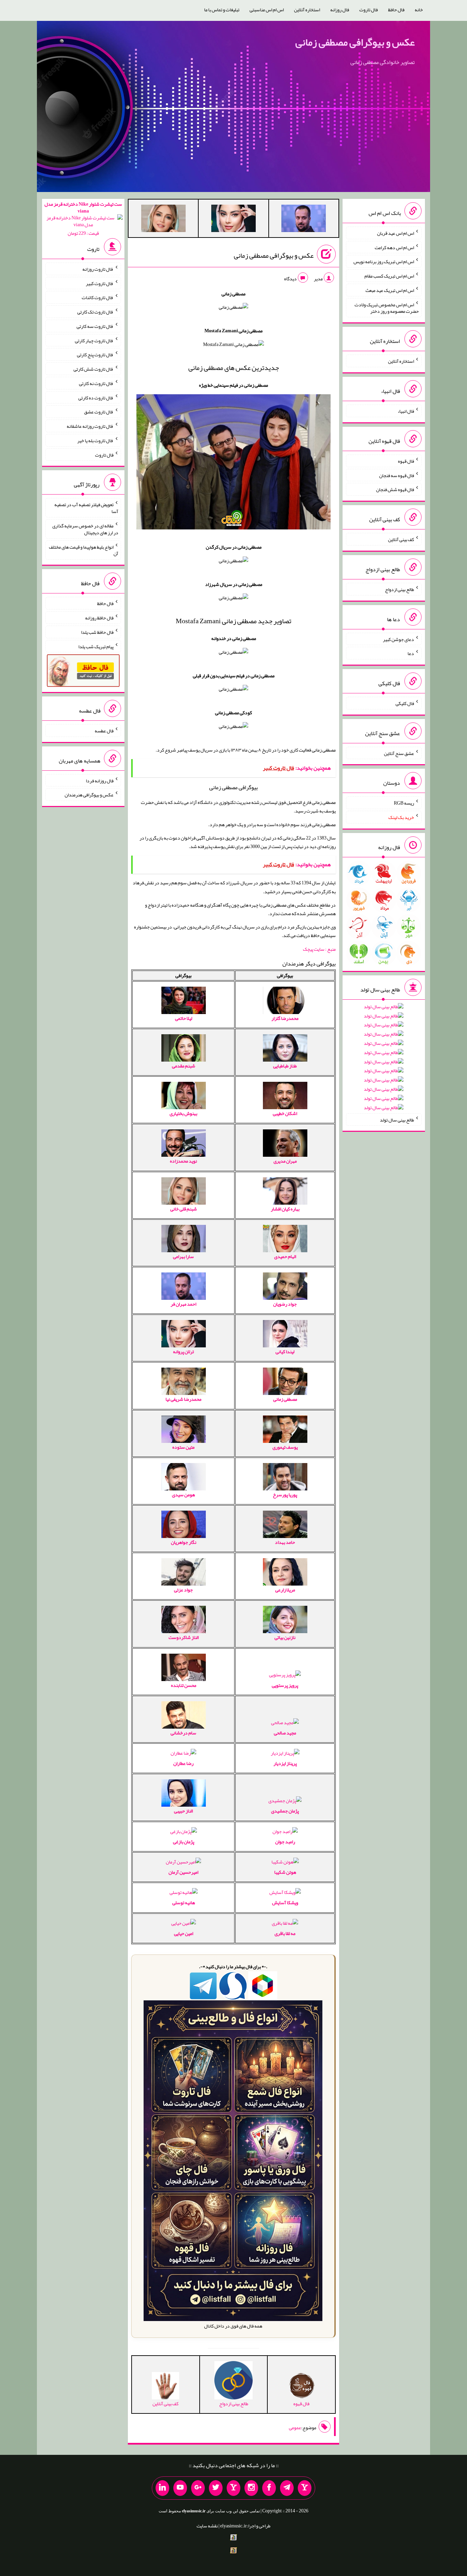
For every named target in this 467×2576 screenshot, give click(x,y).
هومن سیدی (183, 1495)
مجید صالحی (285, 1733)
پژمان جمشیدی (285, 1811)
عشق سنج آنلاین (399, 753)
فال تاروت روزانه (98, 269)
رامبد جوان (285, 1842)
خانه (419, 10)
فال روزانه (340, 10)
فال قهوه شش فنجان (395, 489)
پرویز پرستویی (285, 1685)
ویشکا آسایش (285, 1902)
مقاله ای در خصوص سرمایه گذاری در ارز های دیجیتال (85, 529)
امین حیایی (184, 1933)
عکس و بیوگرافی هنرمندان (89, 795)
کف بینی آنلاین (401, 539)
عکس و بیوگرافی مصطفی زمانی (355, 42)
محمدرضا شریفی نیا (183, 1399)
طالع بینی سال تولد (397, 1119)
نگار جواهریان (184, 1542)
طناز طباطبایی (285, 1066)
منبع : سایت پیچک (319, 949)
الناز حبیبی (183, 1811)
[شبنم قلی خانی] (163, 220)
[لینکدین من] (162, 2488)
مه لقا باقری (285, 1933)
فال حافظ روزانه (99, 618)
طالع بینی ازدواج (399, 589)
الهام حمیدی (285, 1256)
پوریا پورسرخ (285, 1495)
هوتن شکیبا (285, 1872)
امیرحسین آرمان (183, 1872)
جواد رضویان (285, 1304)
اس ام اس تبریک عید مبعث (390, 290)
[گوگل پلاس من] (198, 2488)
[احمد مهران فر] (304, 220)
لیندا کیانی (285, 1351)
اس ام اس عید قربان (396, 233)
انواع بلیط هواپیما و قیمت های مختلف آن (84, 550)
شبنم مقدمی (184, 1066)
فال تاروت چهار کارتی (94, 340)
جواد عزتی (183, 1590)
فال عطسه (104, 731)
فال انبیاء (406, 411)
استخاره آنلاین (307, 10)
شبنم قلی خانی (184, 1209)
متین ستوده (183, 1447)
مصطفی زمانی (285, 1399)
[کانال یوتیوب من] (180, 2488)
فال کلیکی (405, 703)
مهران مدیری (285, 1161)
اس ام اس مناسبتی (267, 10)
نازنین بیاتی (285, 1637)
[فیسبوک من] (269, 2488)
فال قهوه (406, 461)
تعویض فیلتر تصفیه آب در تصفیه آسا (86, 508)
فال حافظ (396, 10)
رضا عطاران (183, 1763)
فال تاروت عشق (99, 412)
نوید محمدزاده (183, 1161)
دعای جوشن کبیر (398, 639)
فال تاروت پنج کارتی (95, 355)
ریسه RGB (404, 803)
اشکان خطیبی (285, 1113)
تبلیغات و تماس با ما (222, 10)
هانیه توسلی (184, 1902)
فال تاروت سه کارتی (95, 326)
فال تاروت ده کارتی (96, 397)
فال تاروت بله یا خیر (95, 440)
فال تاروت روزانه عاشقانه (90, 426)
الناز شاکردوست (184, 1637)
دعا (411, 653)
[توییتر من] (216, 2488)
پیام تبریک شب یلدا (96, 646)
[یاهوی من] (305, 2488)
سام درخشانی (183, 1733)
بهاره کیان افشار (285, 1209)
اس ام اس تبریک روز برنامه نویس (384, 261)
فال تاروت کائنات (98, 297)
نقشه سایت (207, 2526)
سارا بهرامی (183, 1256)
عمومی (295, 2427)
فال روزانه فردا (100, 780)
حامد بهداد (285, 1542)
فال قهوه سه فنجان (397, 475)
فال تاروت (369, 10)
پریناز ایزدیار (285, 1763)
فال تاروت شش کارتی (94, 369)
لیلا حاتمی (184, 1018)
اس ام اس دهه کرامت (394, 247)
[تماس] (233, 2488)
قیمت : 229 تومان (83, 219)
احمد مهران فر (183, 1304)
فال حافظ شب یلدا (97, 632)
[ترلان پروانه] (233, 220)
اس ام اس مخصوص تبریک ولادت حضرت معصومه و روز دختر (387, 308)
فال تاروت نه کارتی (96, 383)
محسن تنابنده (184, 1685)
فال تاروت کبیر (100, 283)
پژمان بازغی (184, 1842)
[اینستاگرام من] (251, 2488)
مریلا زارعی (285, 1590)
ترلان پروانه (183, 1351)
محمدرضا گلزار (285, 1018)
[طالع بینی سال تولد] (384, 1059)
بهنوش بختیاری (183, 1113)
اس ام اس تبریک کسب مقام (389, 276)
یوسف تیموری (285, 1447)
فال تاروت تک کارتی (95, 312)
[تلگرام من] (287, 2488)
